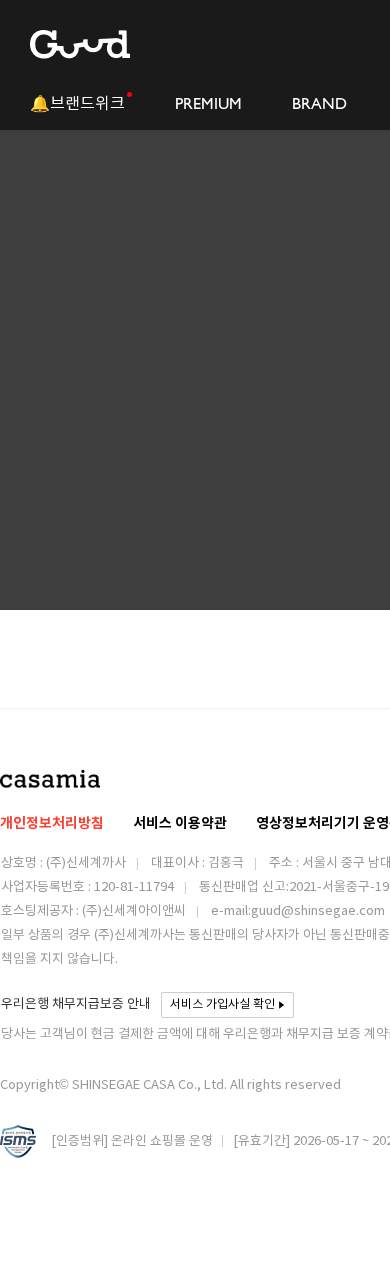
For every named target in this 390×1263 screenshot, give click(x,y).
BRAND (319, 103)
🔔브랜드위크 (77, 103)
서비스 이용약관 (180, 823)
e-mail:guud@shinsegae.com (298, 911)
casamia (50, 778)
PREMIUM (208, 103)
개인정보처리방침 (52, 823)
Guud (80, 44)
